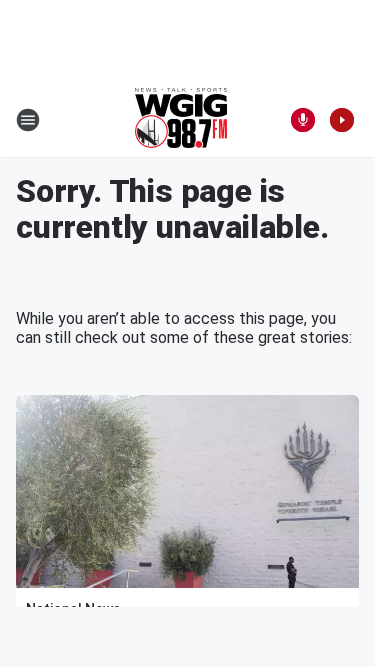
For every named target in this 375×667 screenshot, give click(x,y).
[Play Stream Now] (342, 120)
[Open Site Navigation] (28, 120)
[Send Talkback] (303, 120)
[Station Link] (181, 120)
